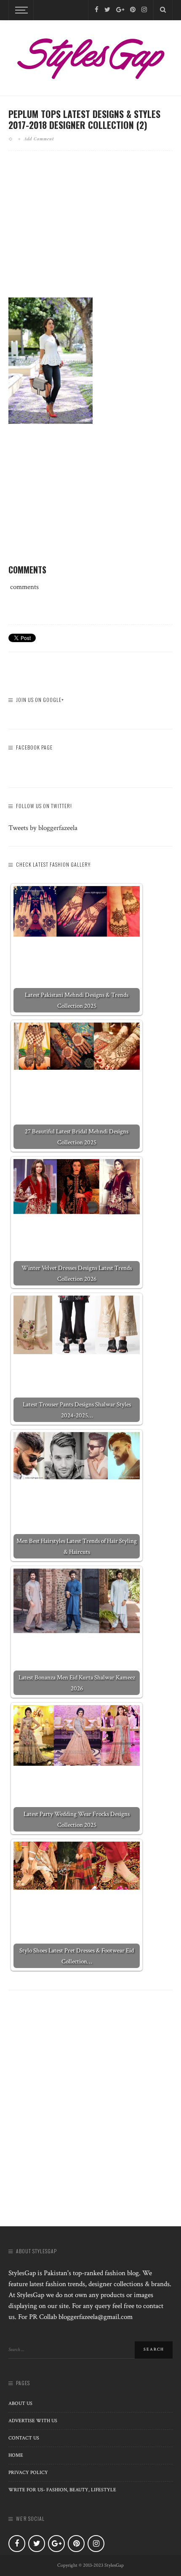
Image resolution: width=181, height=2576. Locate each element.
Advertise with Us (33, 2421)
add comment (39, 139)
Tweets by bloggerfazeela (43, 828)
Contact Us (24, 2438)
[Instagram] (144, 10)
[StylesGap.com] (90, 56)
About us (20, 2403)
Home (16, 2455)
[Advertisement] (90, 231)
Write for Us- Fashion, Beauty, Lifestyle (62, 2490)
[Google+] (120, 10)
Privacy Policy (28, 2473)
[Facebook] (97, 10)
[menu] (20, 10)
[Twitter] (107, 10)
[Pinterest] (133, 10)
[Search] (163, 10)
